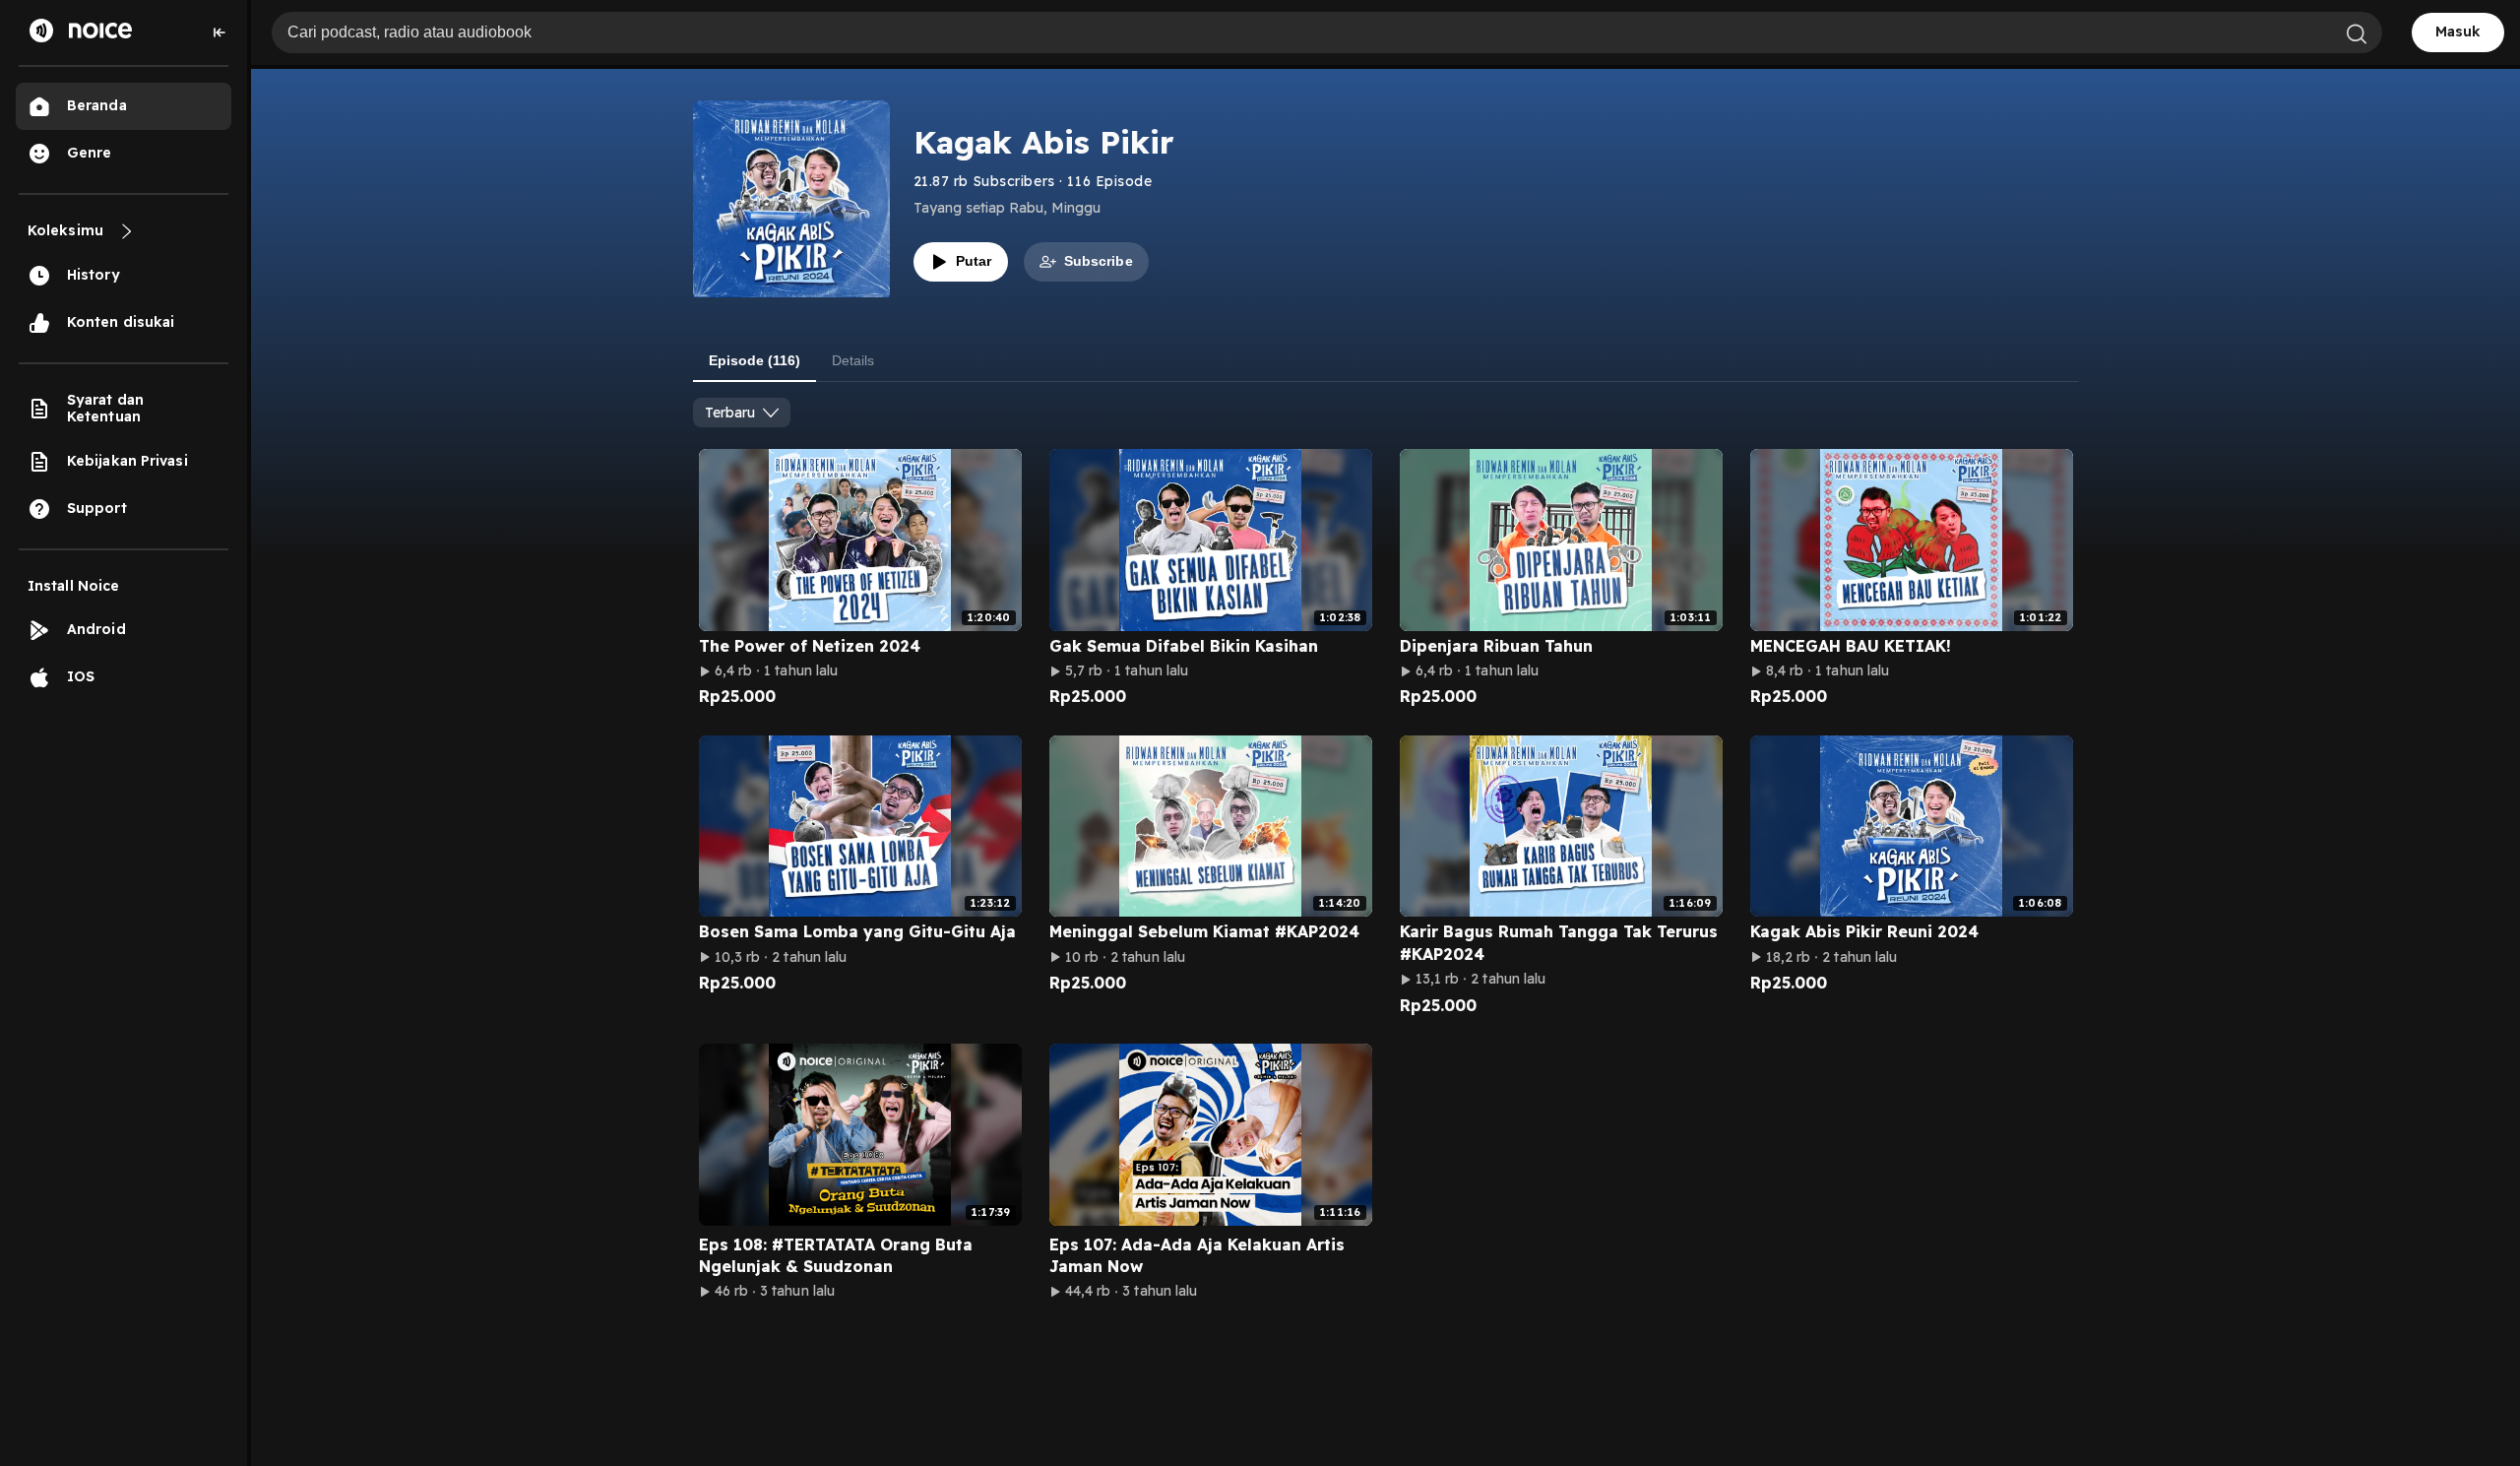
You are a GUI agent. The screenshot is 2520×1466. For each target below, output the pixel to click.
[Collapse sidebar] (220, 32)
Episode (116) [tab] (755, 360)
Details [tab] (853, 360)
